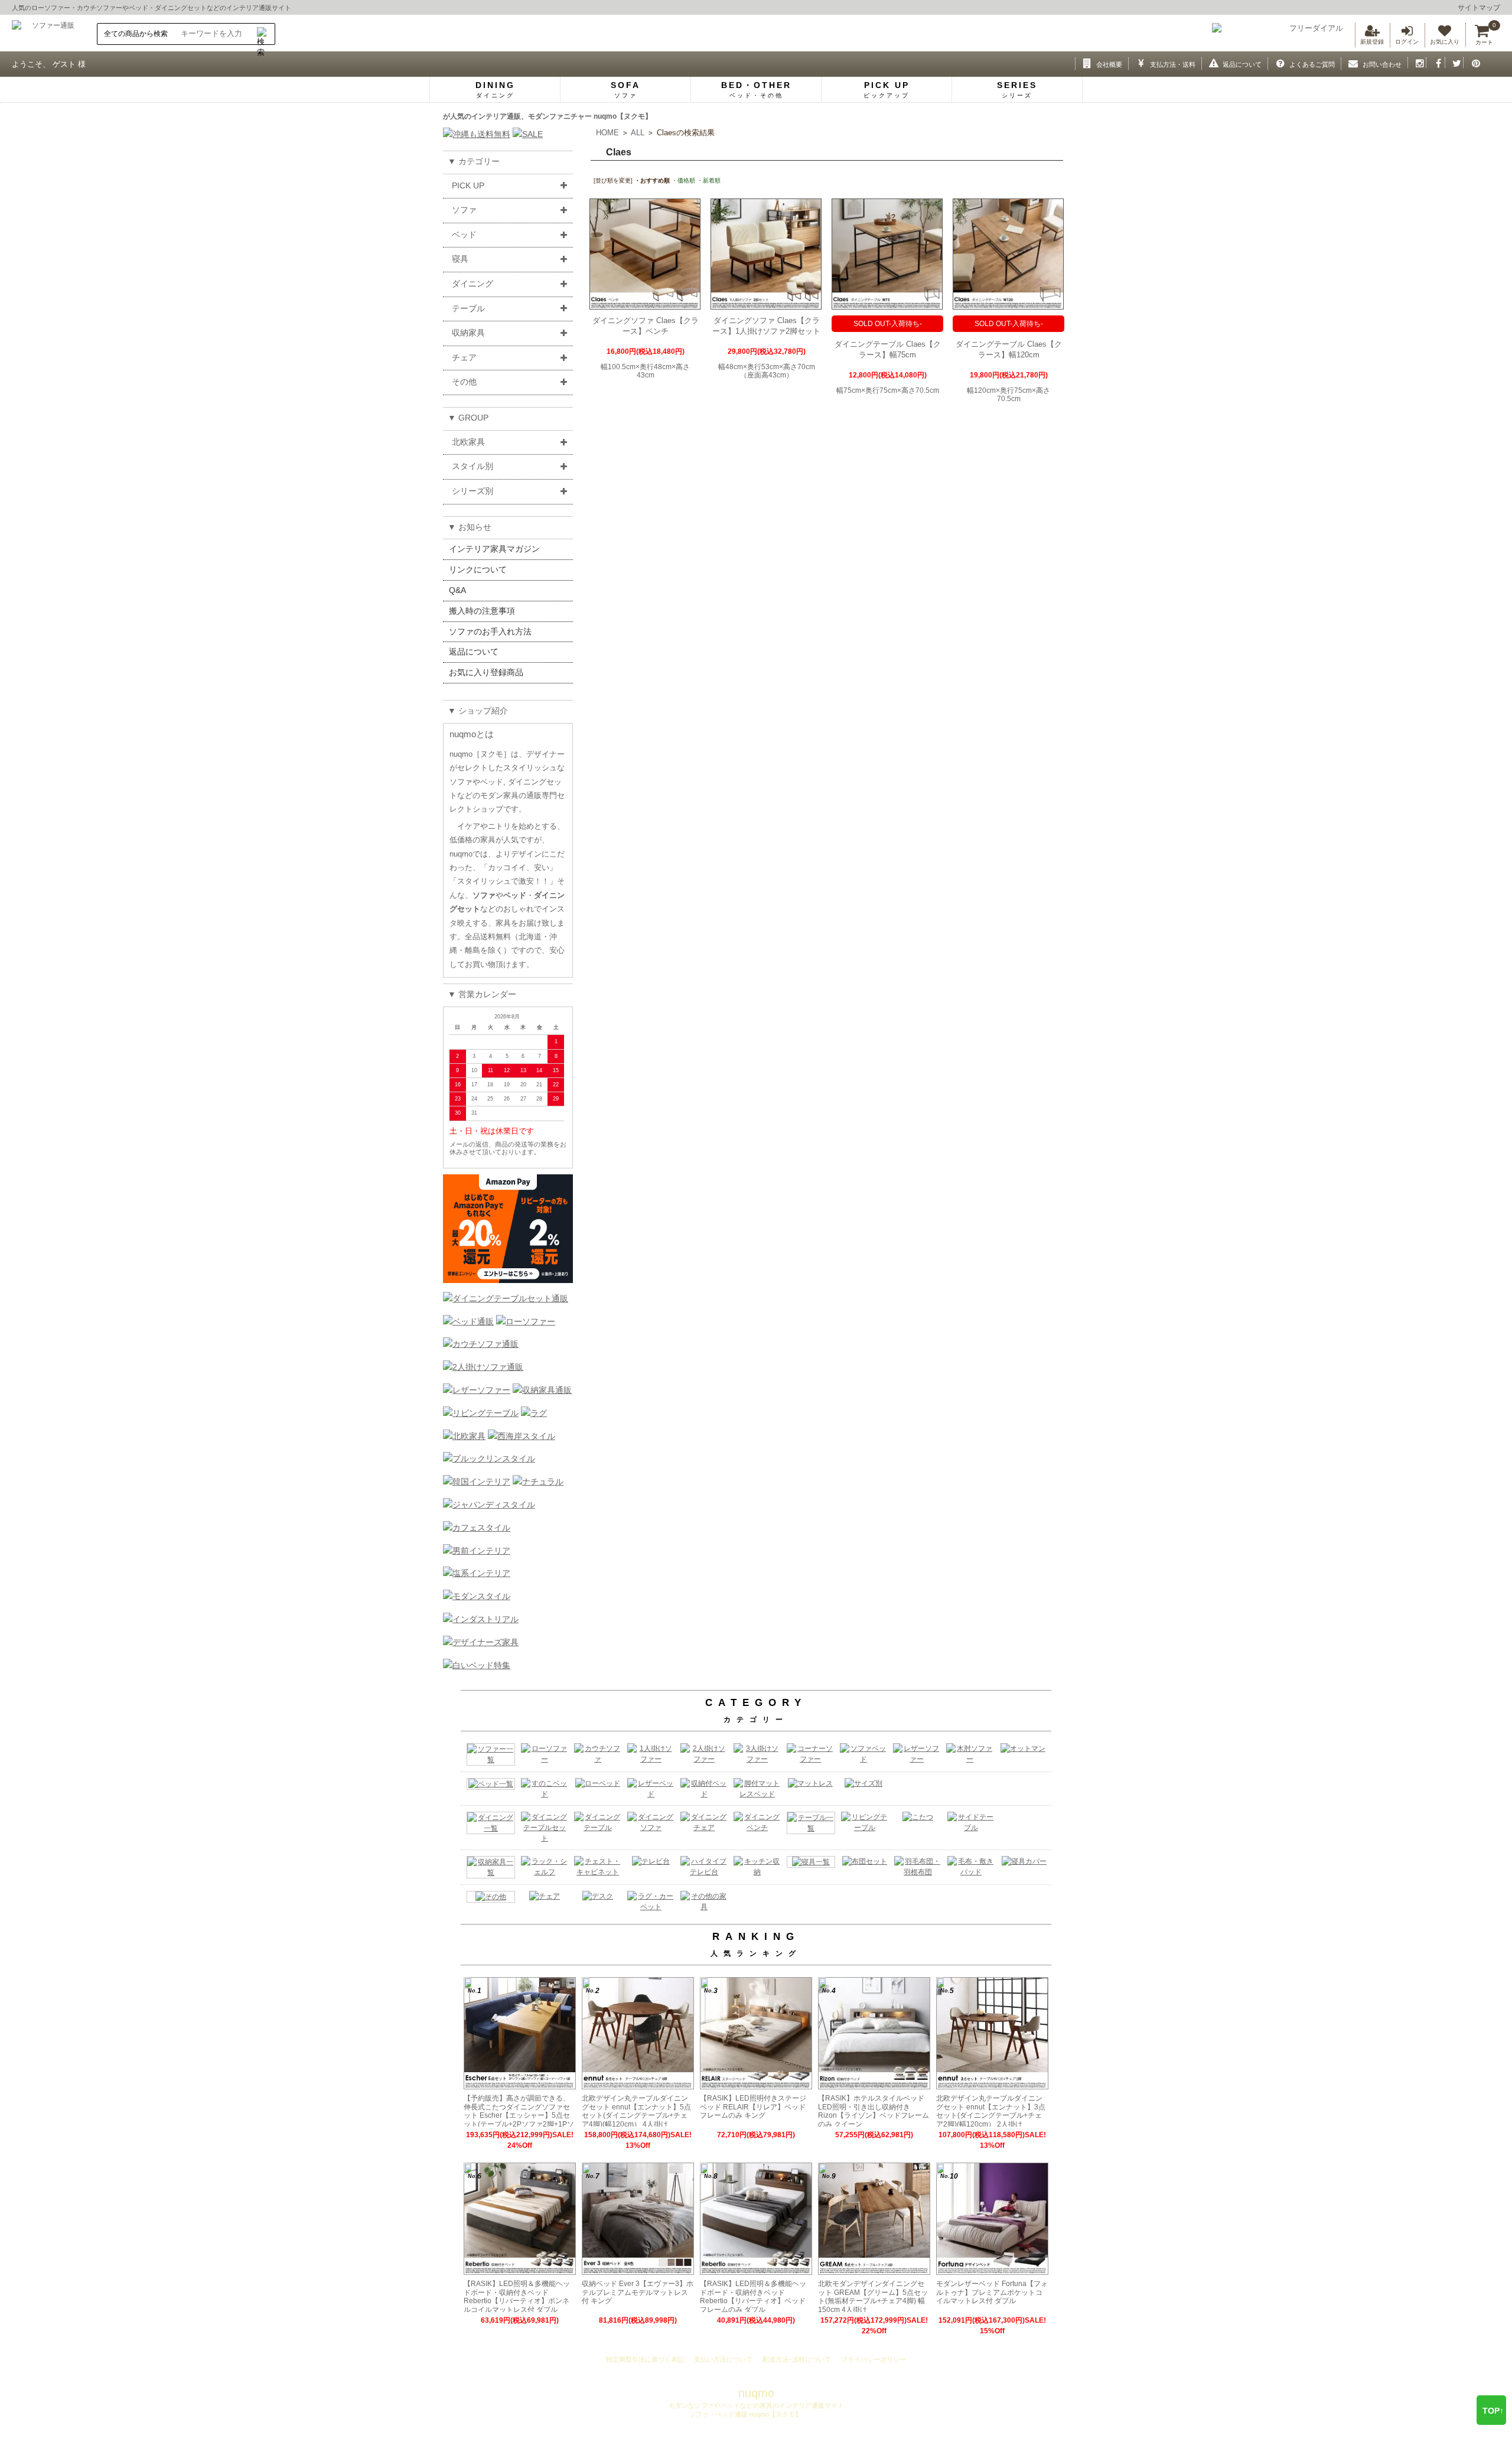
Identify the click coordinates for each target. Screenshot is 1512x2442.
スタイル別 (472, 466)
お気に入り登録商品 (486, 672)
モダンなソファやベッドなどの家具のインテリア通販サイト (756, 2405)
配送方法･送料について (797, 2359)
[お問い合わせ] (1350, 63)
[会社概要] (1085, 63)
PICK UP (468, 185)
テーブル (468, 308)
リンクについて (478, 569)
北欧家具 (468, 442)
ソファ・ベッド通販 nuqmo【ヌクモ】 (744, 2414)
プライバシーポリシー (874, 2359)
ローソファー (51, 8)
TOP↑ (1493, 2411)
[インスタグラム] (1417, 63)
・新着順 (709, 180)
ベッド (139, 8)
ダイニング (472, 284)
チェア (464, 357)
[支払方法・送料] (1138, 63)
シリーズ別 (472, 491)
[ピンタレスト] (1473, 63)
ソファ (464, 210)
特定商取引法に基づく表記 (645, 2359)
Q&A (457, 590)
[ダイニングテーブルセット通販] (506, 1298)
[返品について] (1211, 63)
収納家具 (468, 333)
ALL (638, 133)
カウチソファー (100, 8)
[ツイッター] (1454, 63)
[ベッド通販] (468, 1321)
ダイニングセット (181, 8)
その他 (464, 382)
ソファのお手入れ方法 (490, 631)
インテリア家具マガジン (494, 549)
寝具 (460, 259)
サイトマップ (1479, 8)
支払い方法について (723, 2359)
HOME (607, 133)
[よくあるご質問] (1277, 63)
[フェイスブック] (1436, 63)
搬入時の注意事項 (482, 611)
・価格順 (683, 180)
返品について (474, 652)
